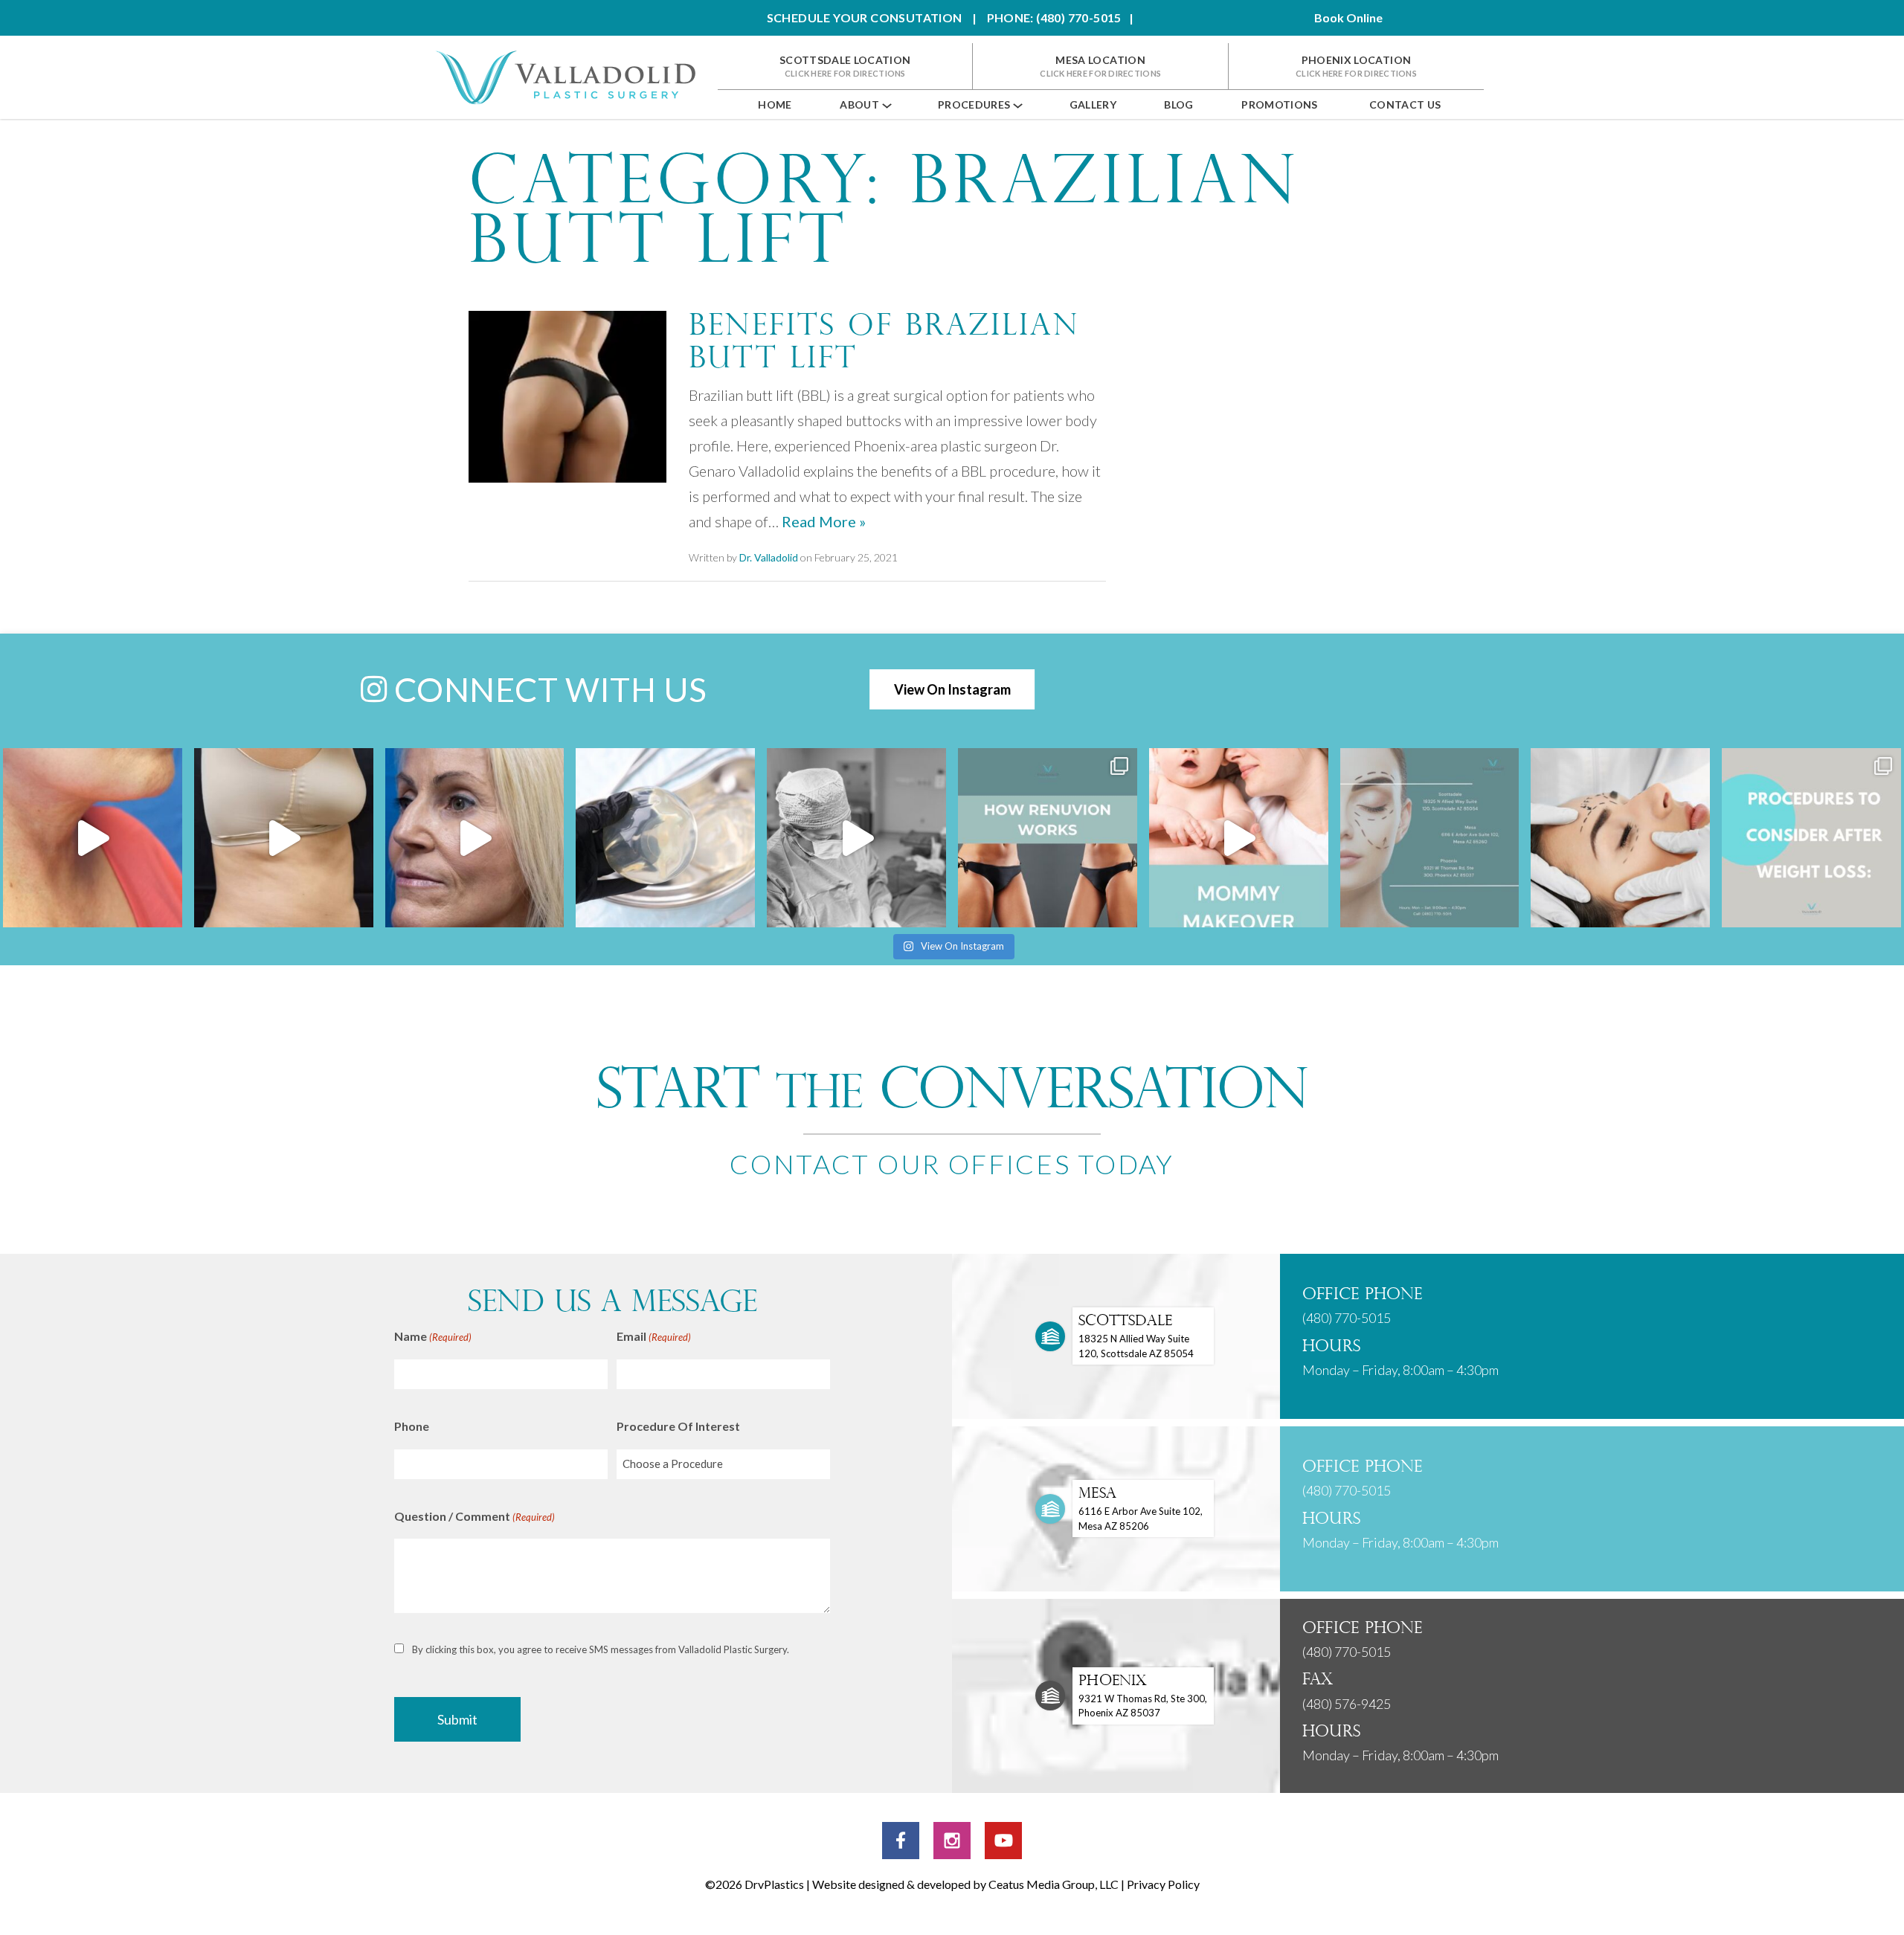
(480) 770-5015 (1347, 1318)
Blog (1178, 104)
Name (433, 1336)
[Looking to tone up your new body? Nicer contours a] (1811, 838)
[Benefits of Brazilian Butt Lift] (567, 395)
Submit (457, 1719)
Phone (412, 1426)
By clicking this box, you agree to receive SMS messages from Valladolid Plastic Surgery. (601, 1649)
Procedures (974, 104)
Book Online (1348, 17)
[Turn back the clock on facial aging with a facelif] (475, 838)
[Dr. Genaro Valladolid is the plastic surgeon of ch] (1239, 838)
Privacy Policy (1163, 1884)
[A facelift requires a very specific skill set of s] (1620, 838)
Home (775, 104)
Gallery (1093, 104)
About (859, 104)
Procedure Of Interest (678, 1426)
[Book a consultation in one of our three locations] (1430, 838)
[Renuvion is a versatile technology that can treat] (1048, 838)
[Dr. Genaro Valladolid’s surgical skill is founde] (856, 838)
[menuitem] (775, 104)
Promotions (1280, 104)
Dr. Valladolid (769, 557)
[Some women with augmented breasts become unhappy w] (665, 838)
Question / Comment (475, 1516)
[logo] (565, 77)
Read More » (824, 521)
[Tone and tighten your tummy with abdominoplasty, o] (284, 838)
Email (654, 1336)
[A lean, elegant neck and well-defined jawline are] (93, 838)
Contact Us (1405, 104)
